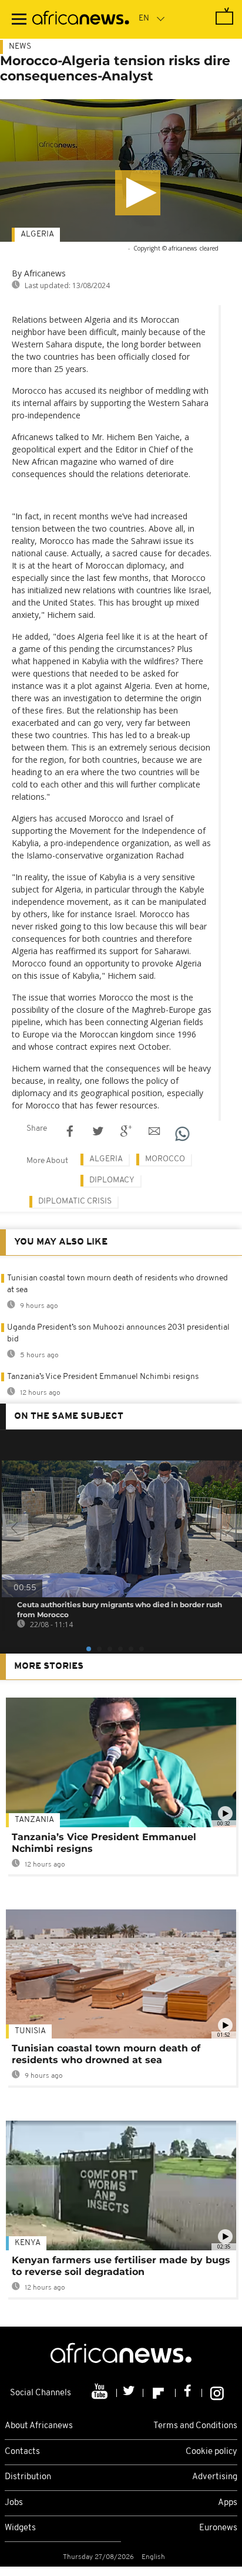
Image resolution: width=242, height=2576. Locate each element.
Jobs (14, 2503)
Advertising (215, 2477)
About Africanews (39, 2426)
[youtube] (101, 2393)
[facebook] (189, 2393)
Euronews (218, 2528)
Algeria (37, 234)
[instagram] (217, 2393)
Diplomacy (112, 1180)
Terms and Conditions (195, 2426)
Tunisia (30, 2031)
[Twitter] (130, 2393)
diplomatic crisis (75, 1201)
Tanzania (34, 1820)
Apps (228, 2503)
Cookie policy (211, 2452)
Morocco (165, 1159)
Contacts (22, 2452)
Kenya (28, 2243)
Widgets (20, 2528)
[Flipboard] (159, 2393)
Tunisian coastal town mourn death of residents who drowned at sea (106, 2054)
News (20, 47)
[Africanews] (81, 19)
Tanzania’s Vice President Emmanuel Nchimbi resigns (103, 1377)
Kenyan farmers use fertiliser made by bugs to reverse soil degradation (121, 2266)
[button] (138, 193)
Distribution (28, 2477)
